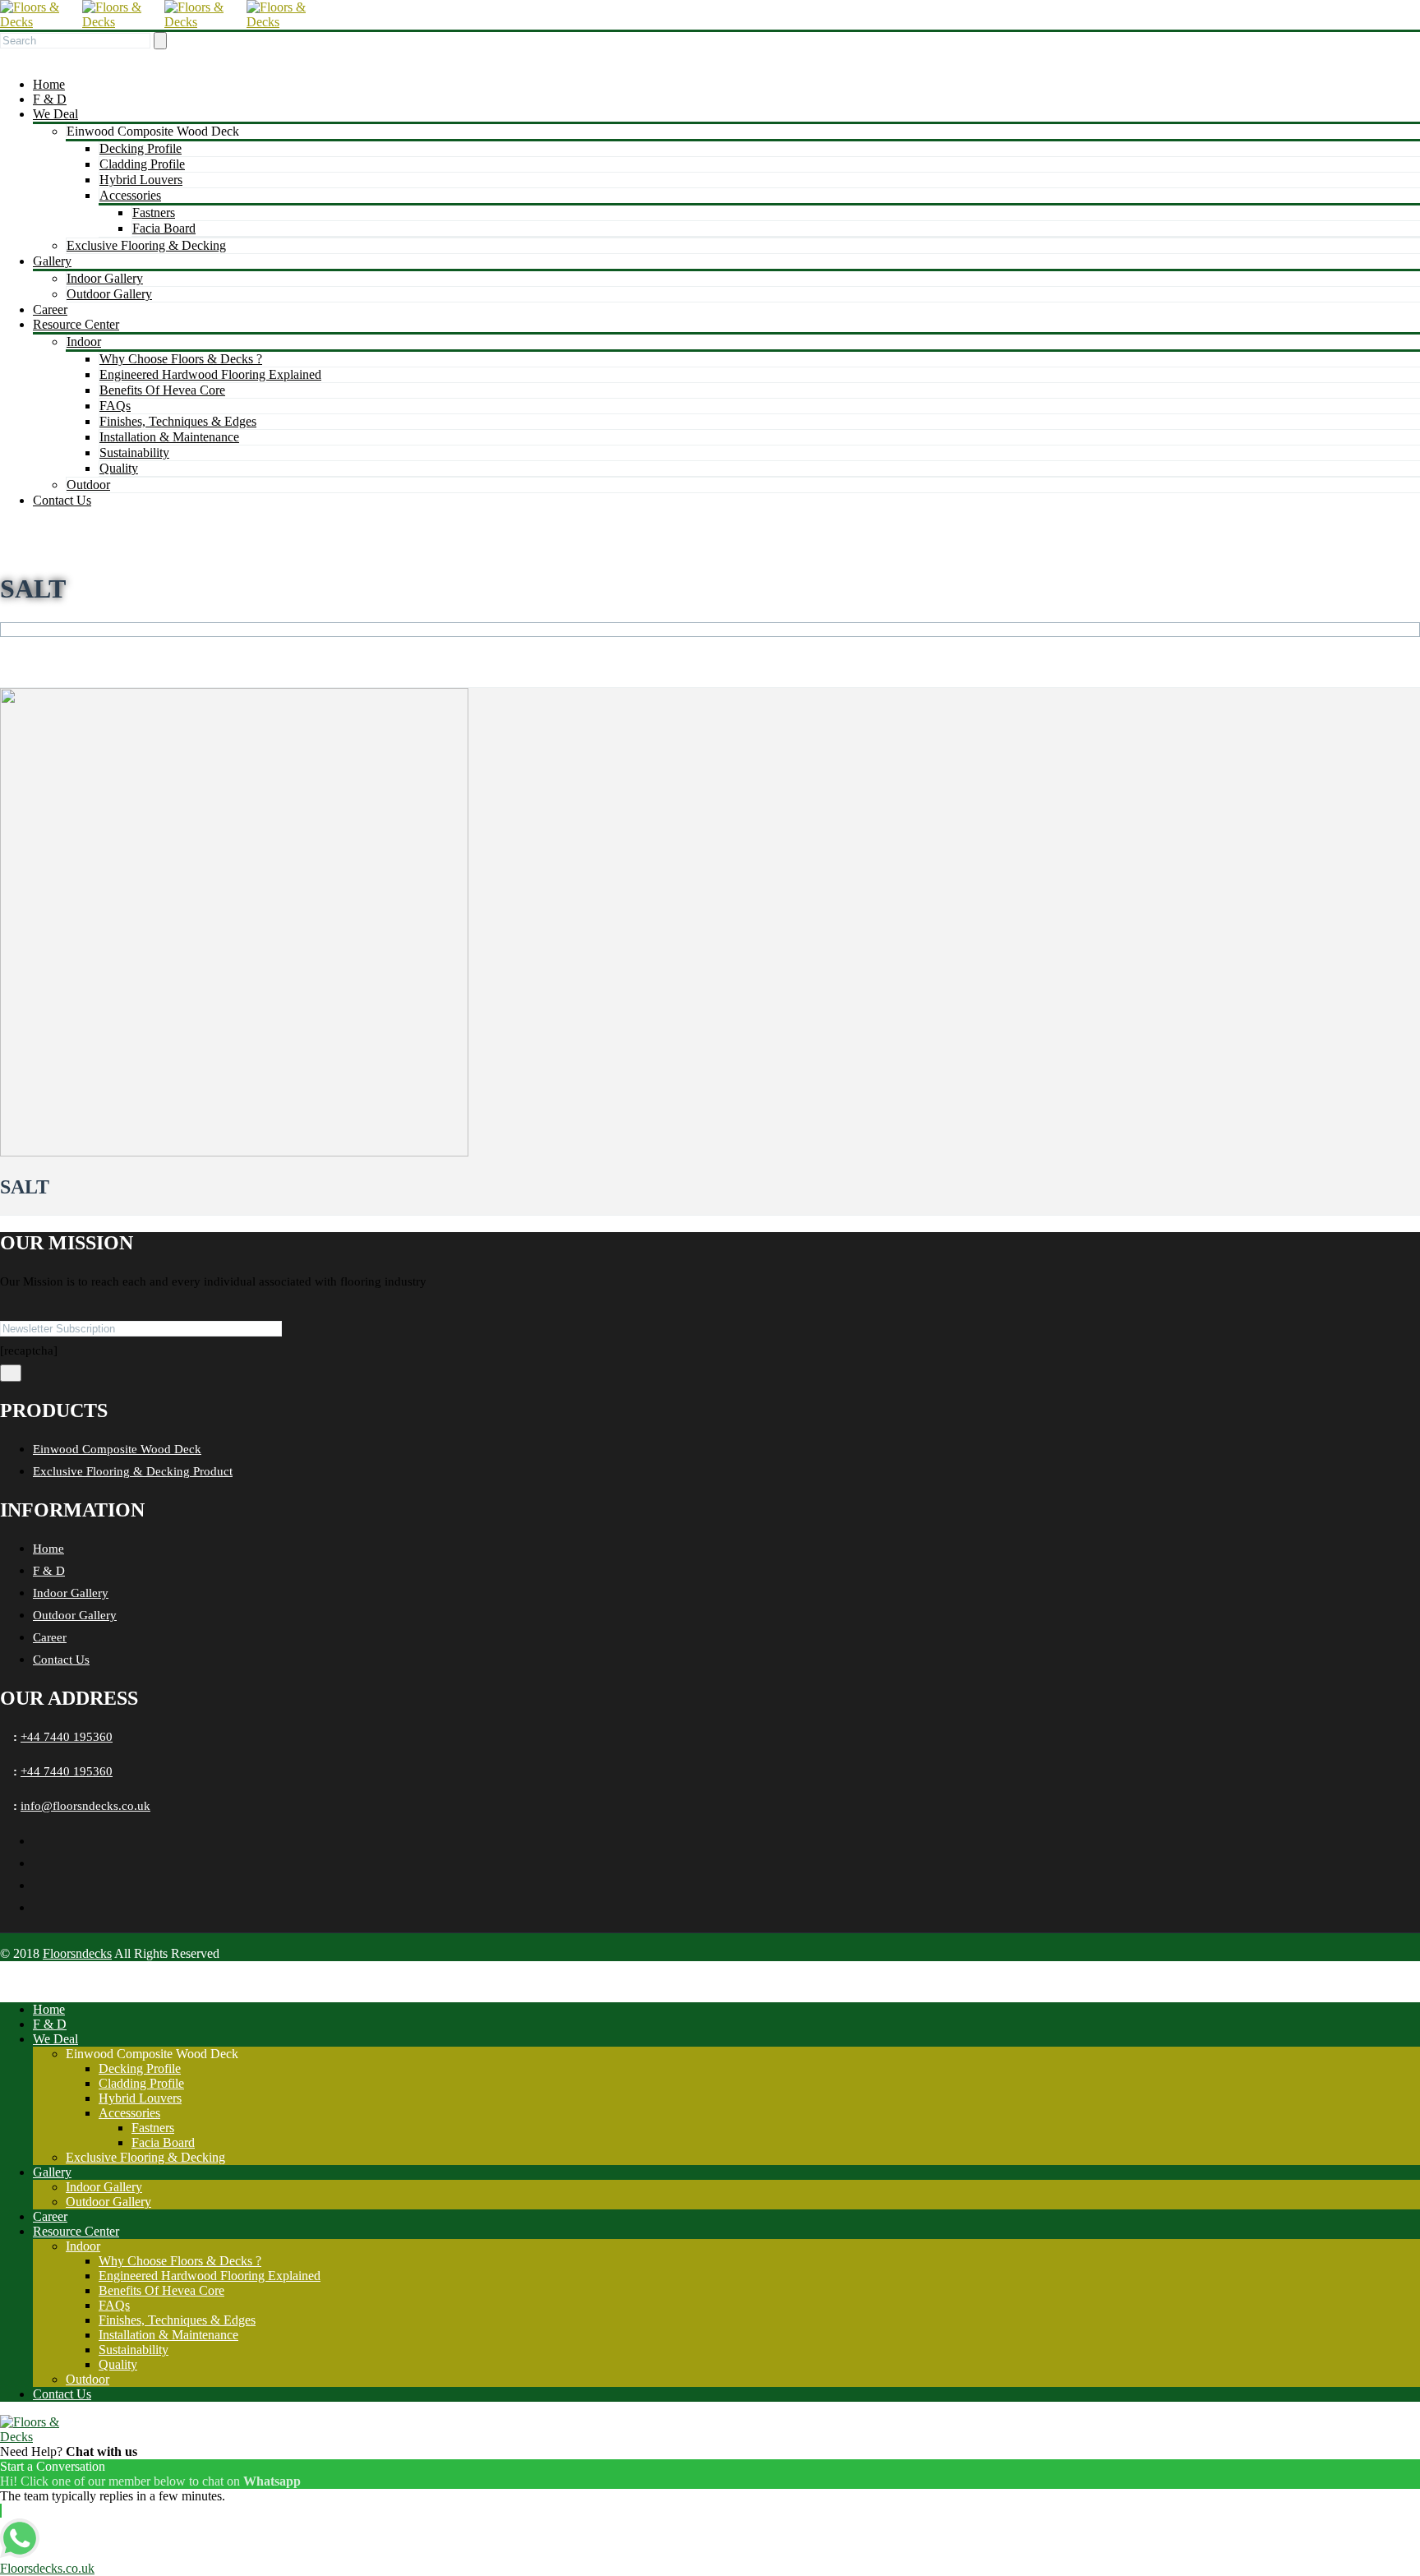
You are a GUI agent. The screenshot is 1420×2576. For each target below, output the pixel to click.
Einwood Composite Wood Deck (117, 1449)
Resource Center (76, 324)
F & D (50, 99)
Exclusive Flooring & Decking (146, 245)
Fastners (154, 212)
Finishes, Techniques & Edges (178, 421)
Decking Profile (141, 148)
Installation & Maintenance (169, 437)
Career (50, 309)
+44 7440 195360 (67, 1737)
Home (49, 84)
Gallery (52, 261)
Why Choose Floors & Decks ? (181, 359)
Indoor (84, 342)
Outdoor (88, 485)
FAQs (115, 406)
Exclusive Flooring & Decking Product (133, 1471)
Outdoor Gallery (109, 294)
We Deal (55, 114)
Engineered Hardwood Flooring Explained (210, 374)
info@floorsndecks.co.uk (85, 1806)
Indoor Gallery (105, 278)
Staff (61, 644)
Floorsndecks (77, 1953)
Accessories (130, 195)
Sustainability (134, 452)
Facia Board (164, 228)
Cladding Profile (142, 164)
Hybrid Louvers (141, 180)
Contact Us (62, 500)
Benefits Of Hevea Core (162, 390)
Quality (119, 468)
